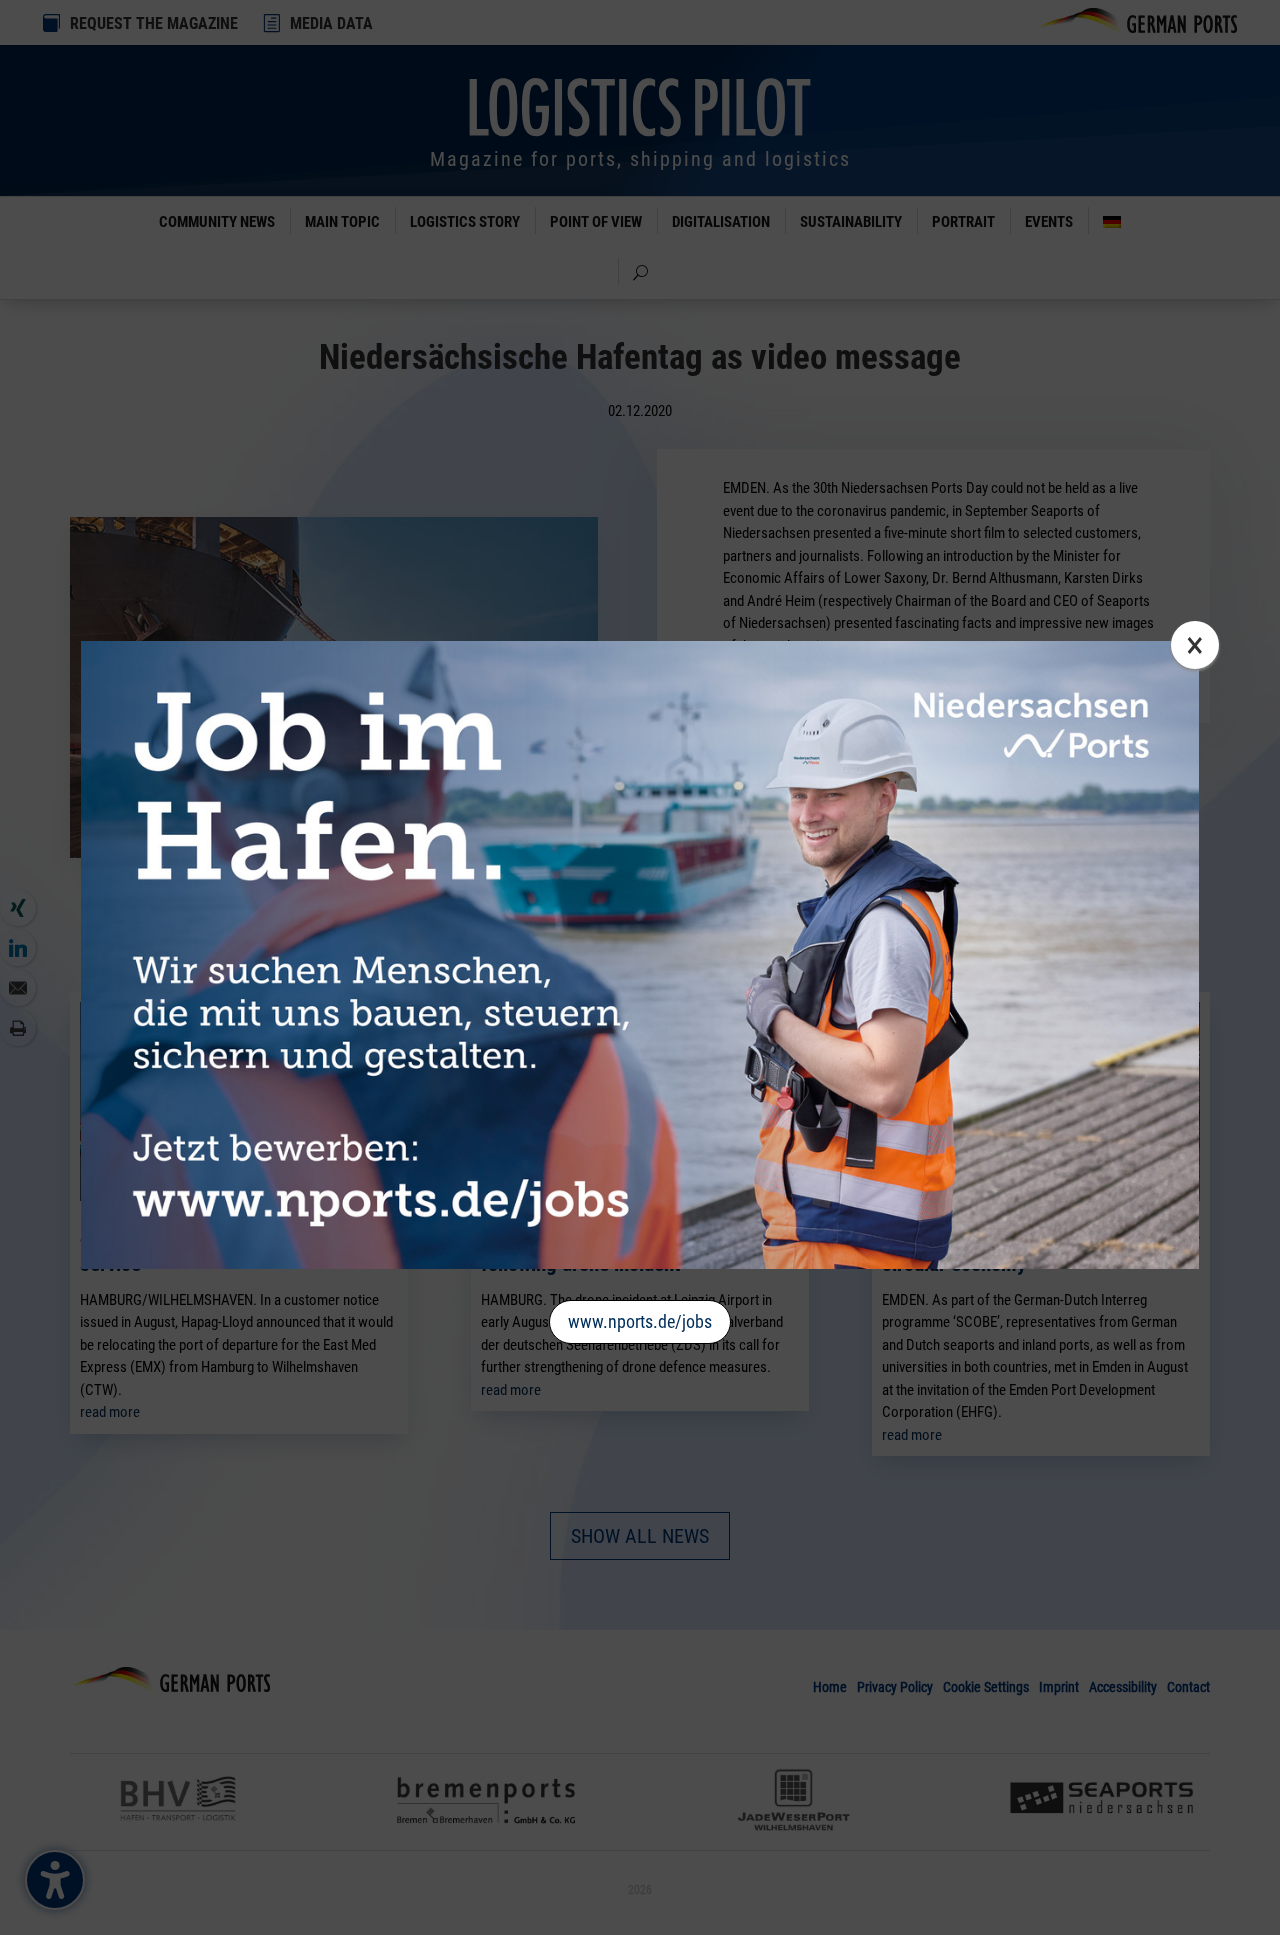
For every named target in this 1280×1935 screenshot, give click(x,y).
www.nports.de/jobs (640, 1321)
